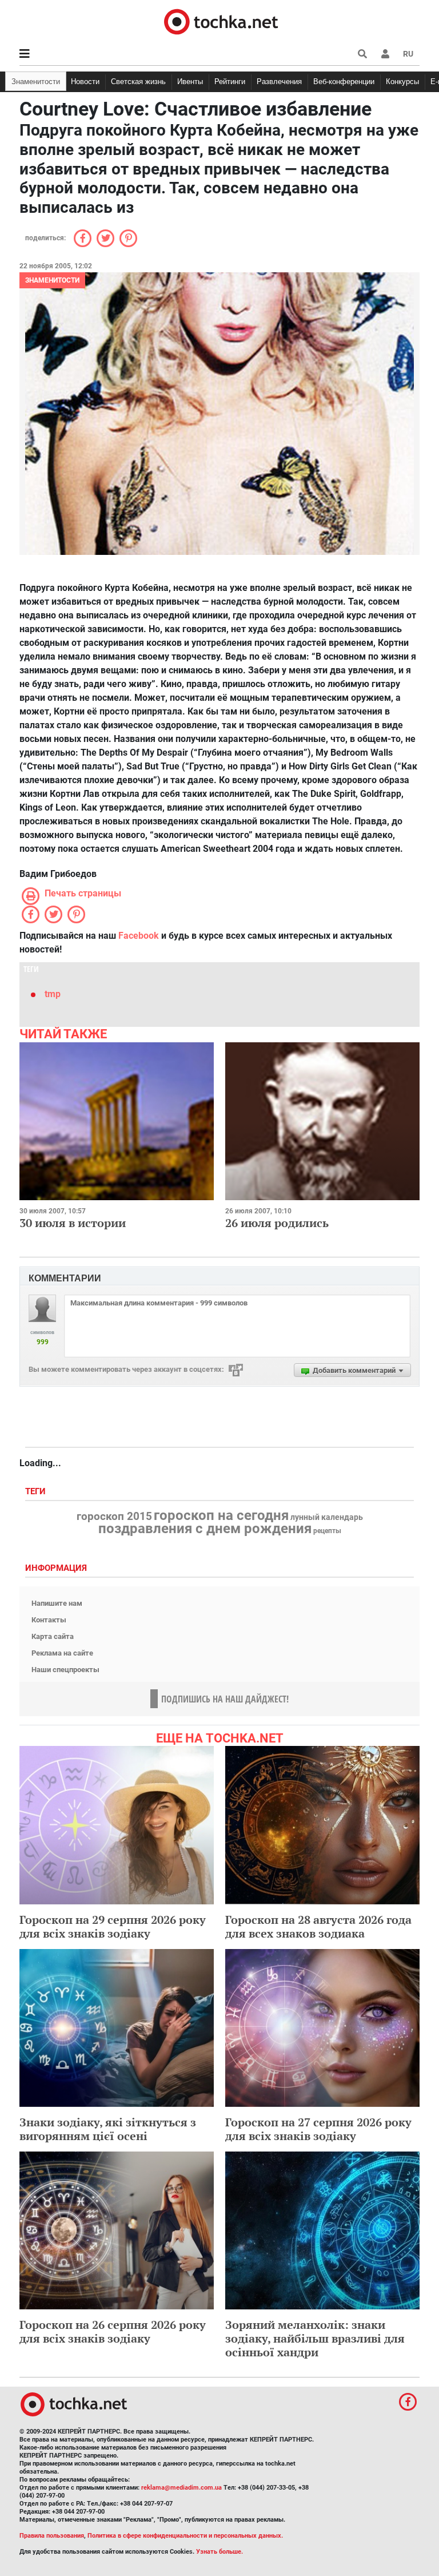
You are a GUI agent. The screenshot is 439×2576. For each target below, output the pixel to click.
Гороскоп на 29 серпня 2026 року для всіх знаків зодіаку (113, 1926)
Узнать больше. (219, 2552)
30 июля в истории (73, 1223)
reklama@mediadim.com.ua (181, 2488)
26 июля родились (277, 1223)
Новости (85, 82)
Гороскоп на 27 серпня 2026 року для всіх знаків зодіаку (318, 2129)
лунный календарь (327, 1518)
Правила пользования (52, 2536)
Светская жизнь (138, 82)
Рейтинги (230, 82)
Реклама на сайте (62, 1653)
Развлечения (279, 82)
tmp (53, 994)
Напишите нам (57, 1603)
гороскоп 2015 (114, 1517)
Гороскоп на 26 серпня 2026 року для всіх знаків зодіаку (113, 2331)
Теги (37, 1492)
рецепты (327, 1531)
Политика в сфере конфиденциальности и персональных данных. (185, 2536)
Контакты (49, 1620)
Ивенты (190, 82)
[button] (385, 54)
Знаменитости (36, 82)
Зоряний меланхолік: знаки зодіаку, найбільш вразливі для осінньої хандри (315, 2338)
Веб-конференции (344, 82)
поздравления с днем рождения (205, 1529)
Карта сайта (53, 1636)
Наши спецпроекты (65, 1670)
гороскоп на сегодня (221, 1515)
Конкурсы (402, 82)
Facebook (139, 936)
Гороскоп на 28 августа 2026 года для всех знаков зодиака (318, 1926)
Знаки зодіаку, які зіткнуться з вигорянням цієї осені (108, 2129)
